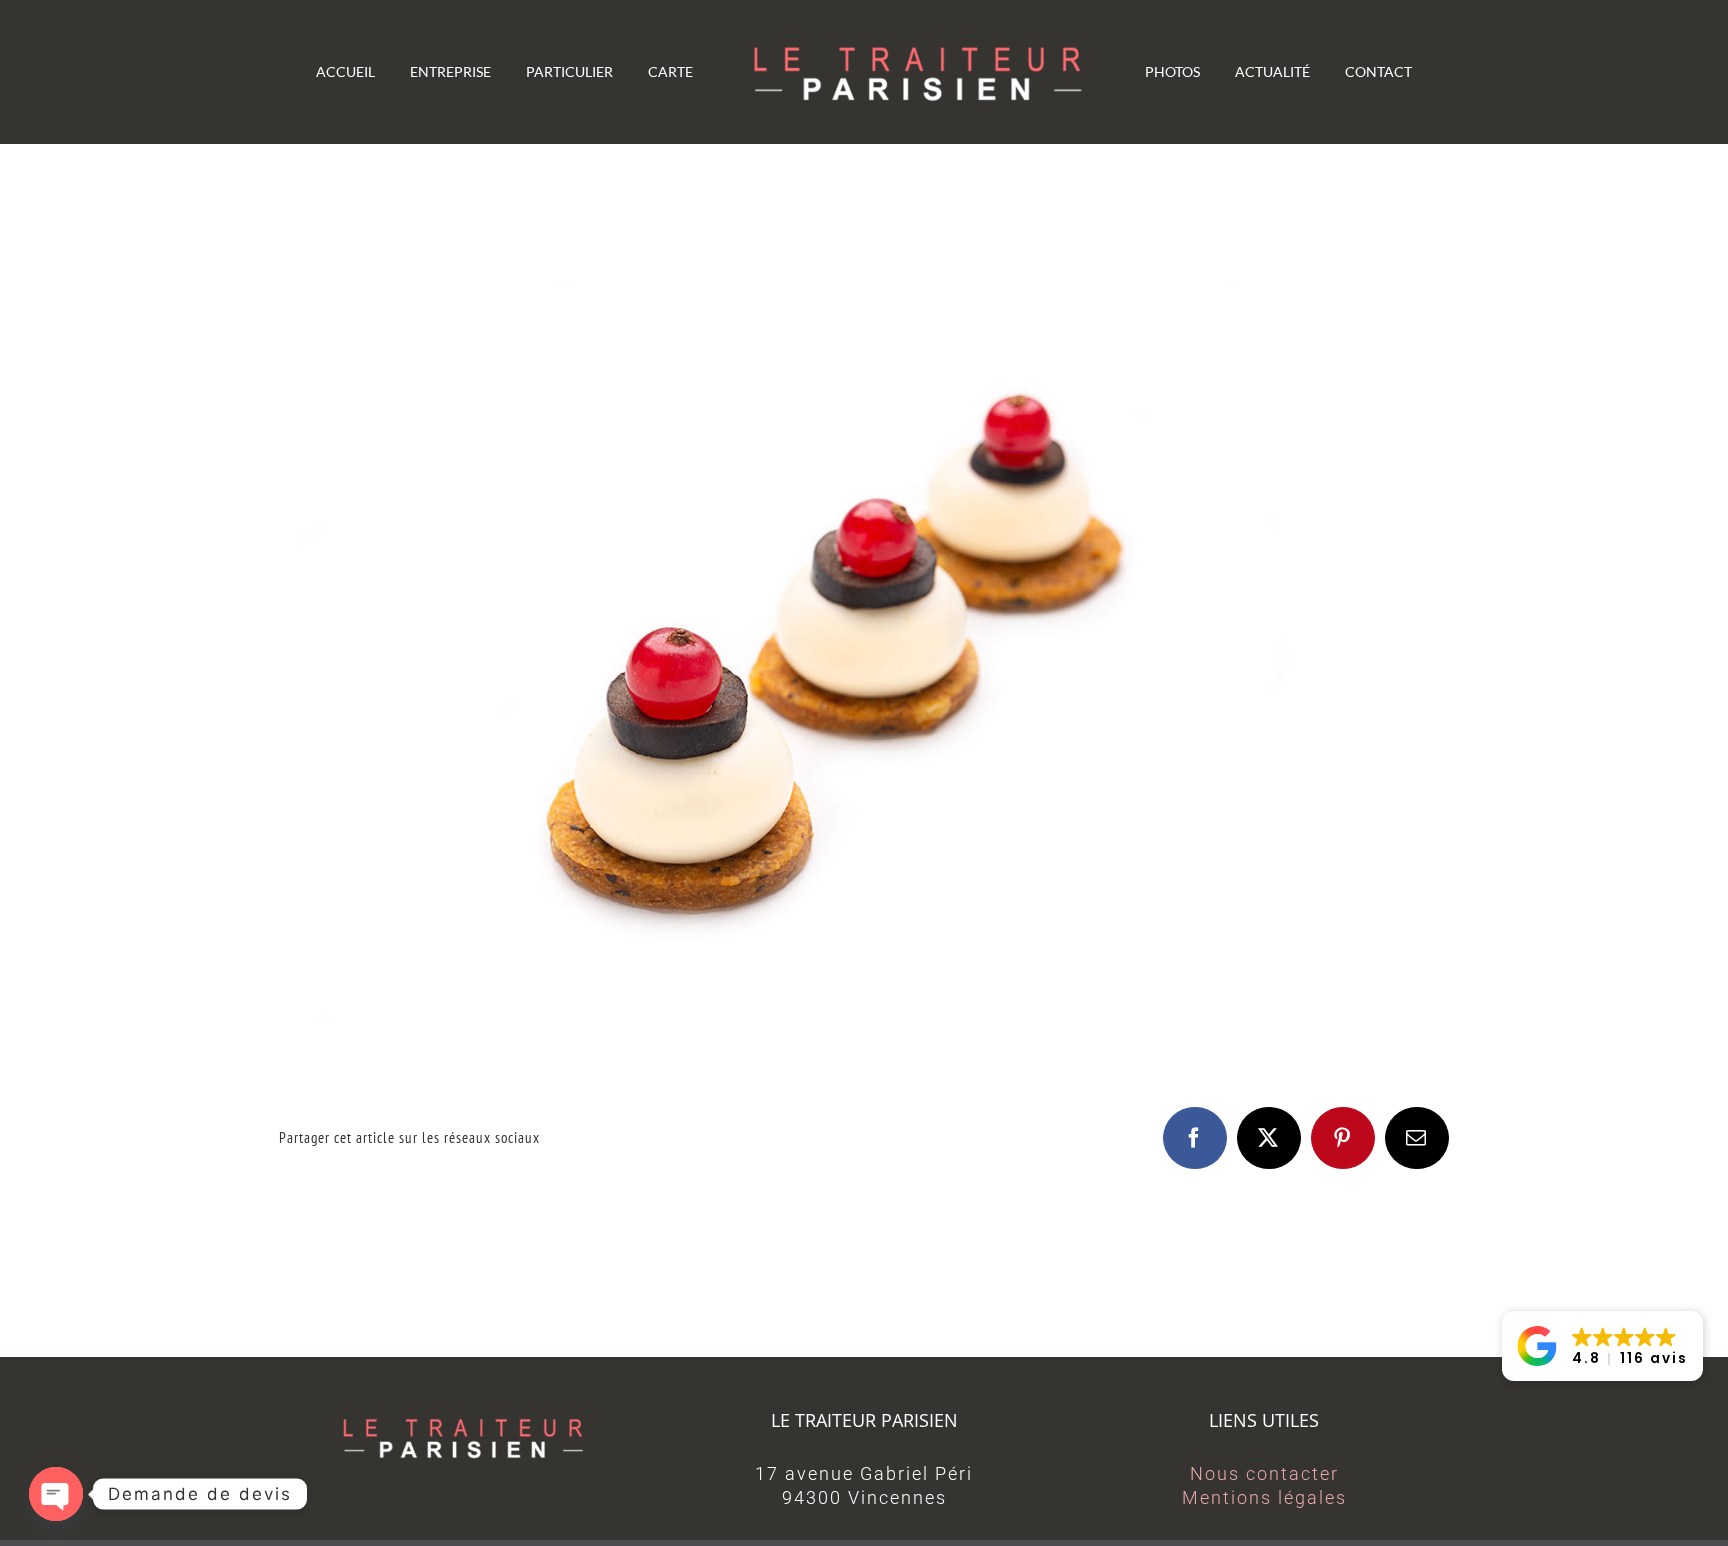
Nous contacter (1264, 1473)
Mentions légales (1264, 1497)
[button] (1602, 1346)
